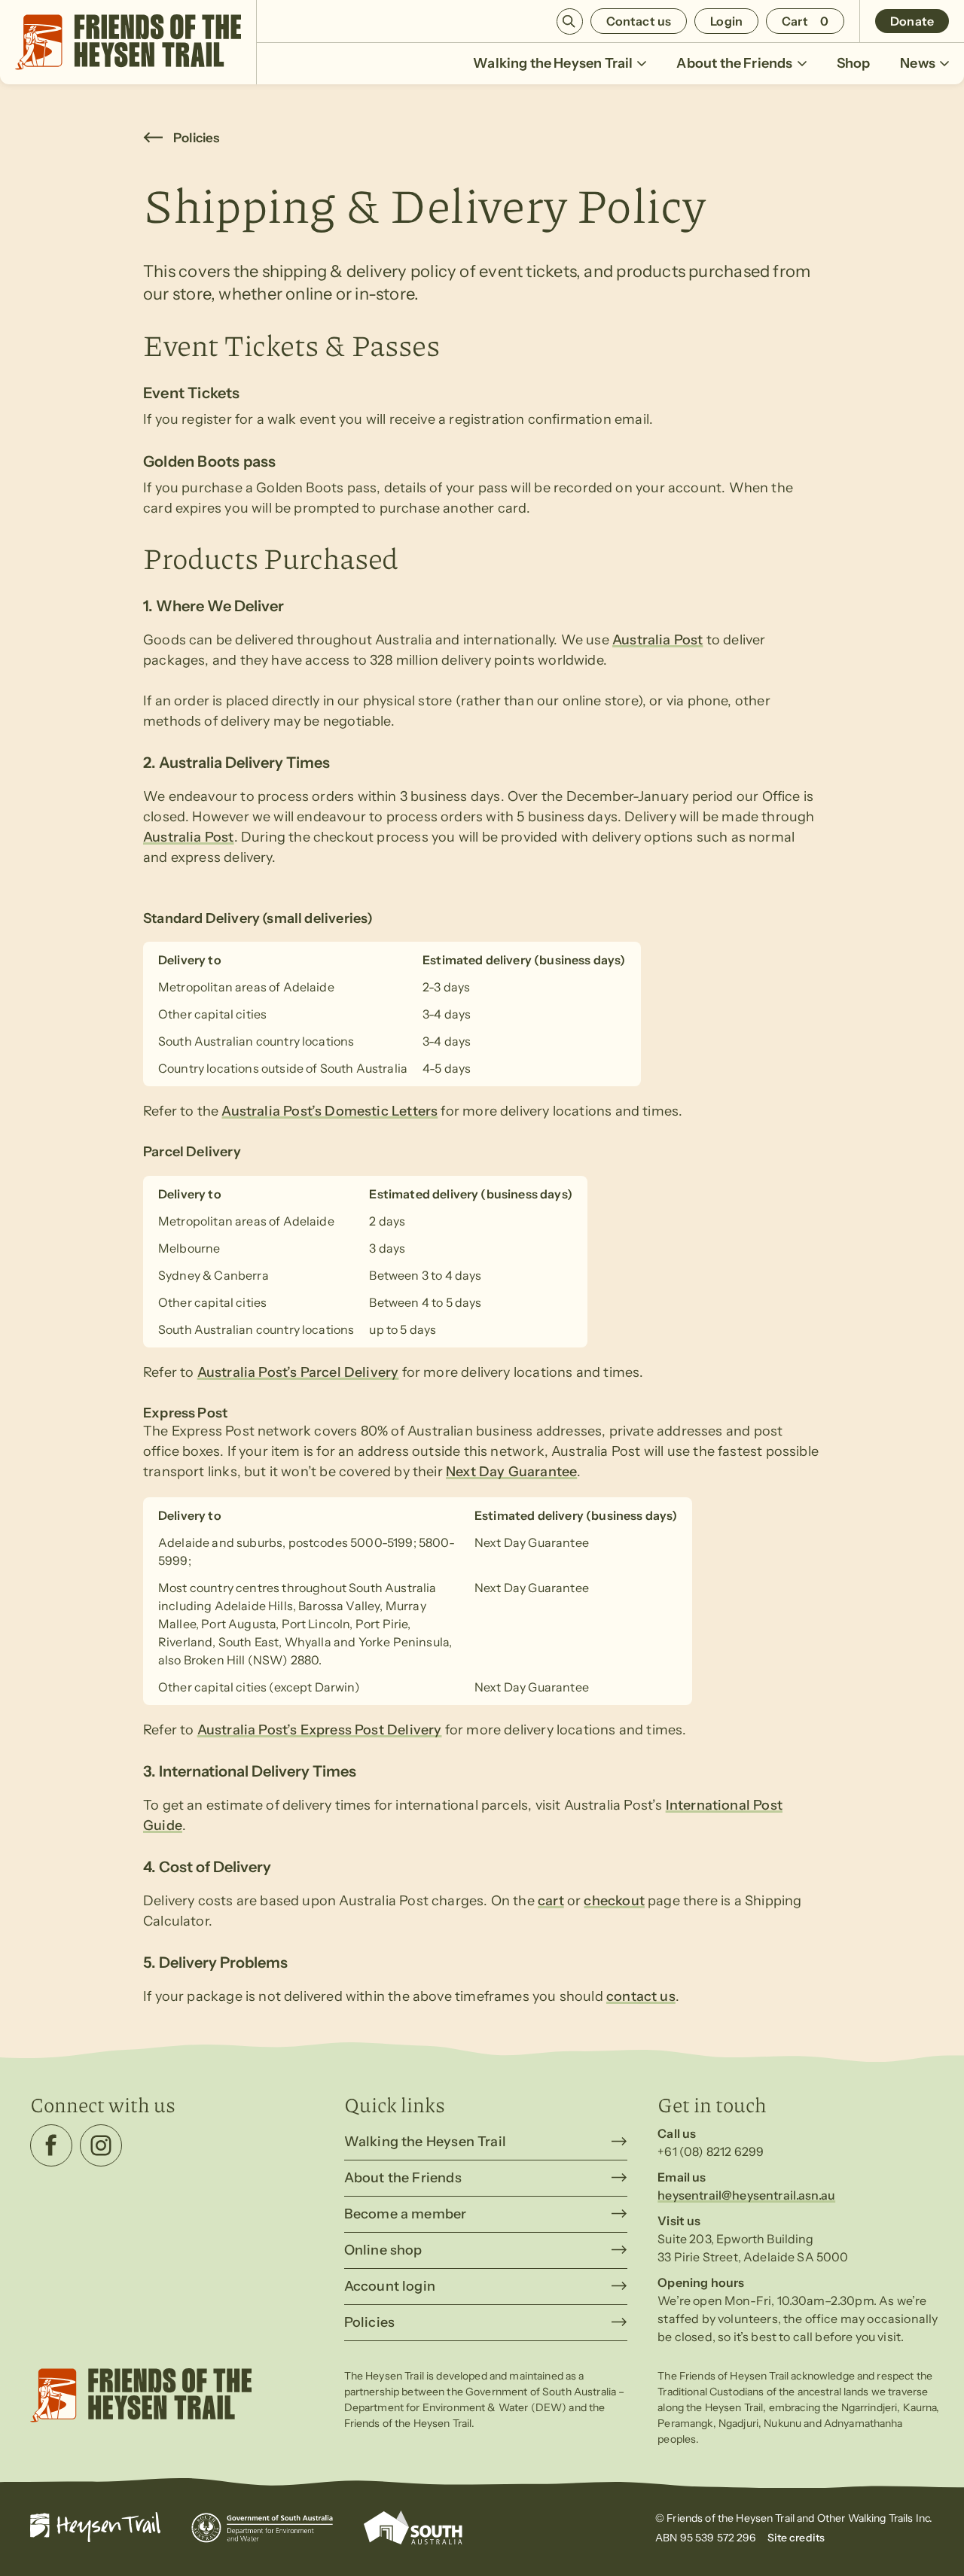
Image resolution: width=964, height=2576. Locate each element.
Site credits (796, 2538)
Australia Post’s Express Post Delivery (320, 1730)
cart (551, 1901)
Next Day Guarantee (511, 1472)
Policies (196, 138)
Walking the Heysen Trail (553, 63)
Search (570, 21)
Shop (854, 63)
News (918, 63)
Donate (912, 21)
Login (726, 21)
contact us (641, 1996)
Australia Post (658, 640)
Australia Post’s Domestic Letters (329, 1111)
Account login (390, 2286)
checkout (614, 1901)
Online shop (383, 2250)
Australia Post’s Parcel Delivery (298, 1372)
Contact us (639, 21)
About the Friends (734, 63)
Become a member (406, 2214)
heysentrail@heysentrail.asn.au (746, 2195)
